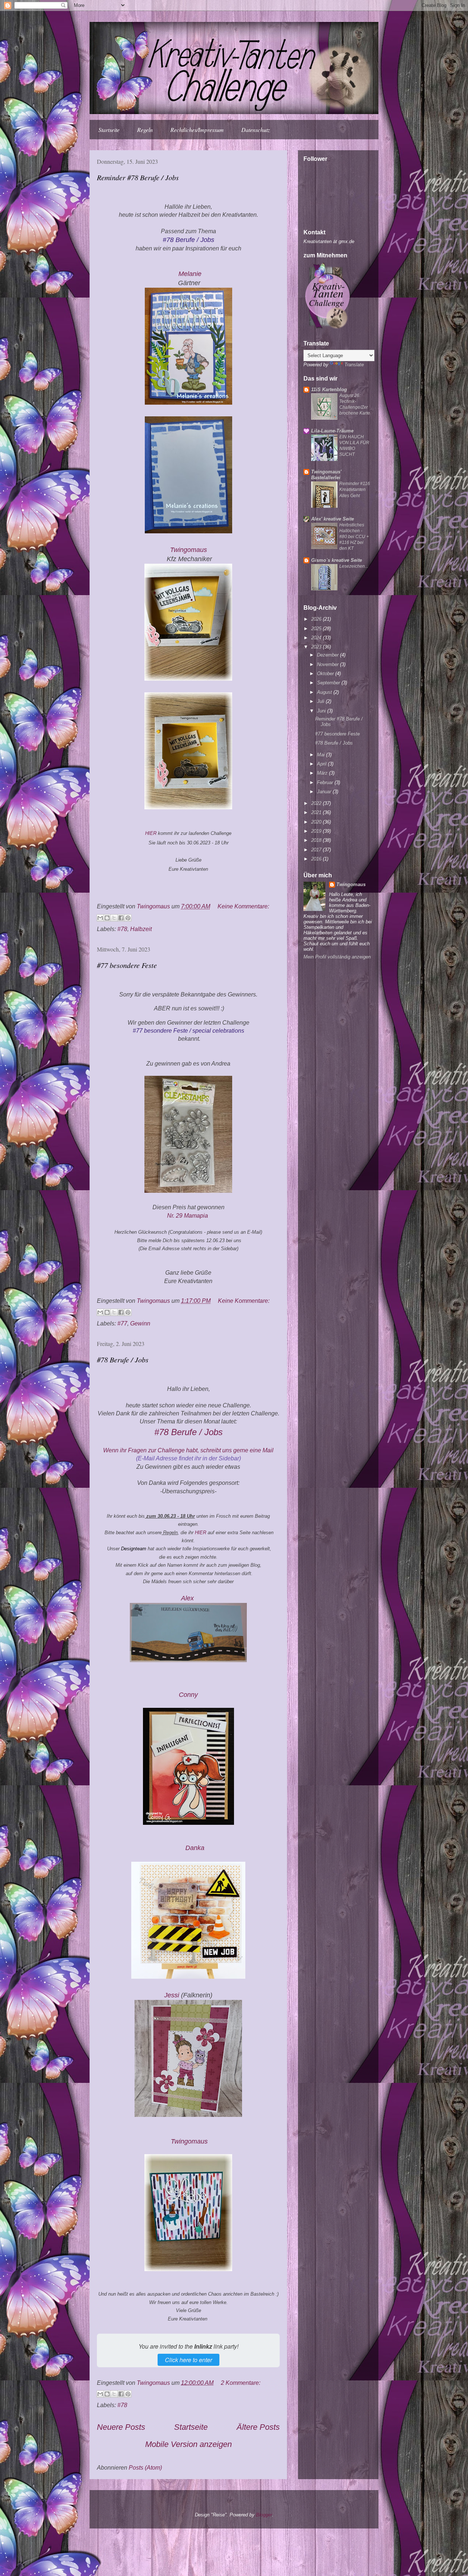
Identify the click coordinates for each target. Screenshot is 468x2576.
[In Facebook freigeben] (121, 918)
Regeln (145, 130)
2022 (317, 803)
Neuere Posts (121, 2427)
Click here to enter (188, 2360)
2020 (317, 822)
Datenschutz (256, 130)
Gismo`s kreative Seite (337, 560)
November (329, 664)
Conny (188, 1695)
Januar (325, 792)
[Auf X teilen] (114, 918)
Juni (322, 711)
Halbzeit (141, 929)
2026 (317, 619)
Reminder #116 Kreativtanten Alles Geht (355, 489)
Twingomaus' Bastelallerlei (326, 475)
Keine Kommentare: (243, 906)
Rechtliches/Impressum (197, 130)
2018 (317, 840)
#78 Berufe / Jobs (123, 1359)
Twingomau (189, 550)
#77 (122, 1323)
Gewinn (140, 1323)
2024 (317, 638)
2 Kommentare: (241, 2383)
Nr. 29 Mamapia (188, 1216)
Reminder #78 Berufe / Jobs (138, 177)
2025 (317, 629)
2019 (317, 831)
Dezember (329, 655)
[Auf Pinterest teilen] (128, 918)
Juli (321, 701)
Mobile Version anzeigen (188, 2444)
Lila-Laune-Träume (332, 431)
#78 (122, 929)
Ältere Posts (258, 2427)
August (325, 692)
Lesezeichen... (354, 566)
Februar (326, 782)
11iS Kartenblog (329, 389)
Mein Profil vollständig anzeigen (337, 957)
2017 (317, 850)
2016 (317, 859)
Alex (188, 1598)
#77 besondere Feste (127, 965)
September (329, 683)
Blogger (264, 2515)
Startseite (109, 130)
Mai (322, 755)
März (323, 773)
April (322, 764)
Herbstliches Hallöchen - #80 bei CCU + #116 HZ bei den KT (354, 537)
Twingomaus (351, 884)
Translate (354, 365)
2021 (317, 812)
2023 (317, 647)
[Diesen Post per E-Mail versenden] (100, 918)
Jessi (172, 1995)
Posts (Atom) (145, 2468)
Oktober (326, 674)
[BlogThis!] (107, 918)
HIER (152, 833)
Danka (195, 1848)
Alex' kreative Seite (333, 519)
